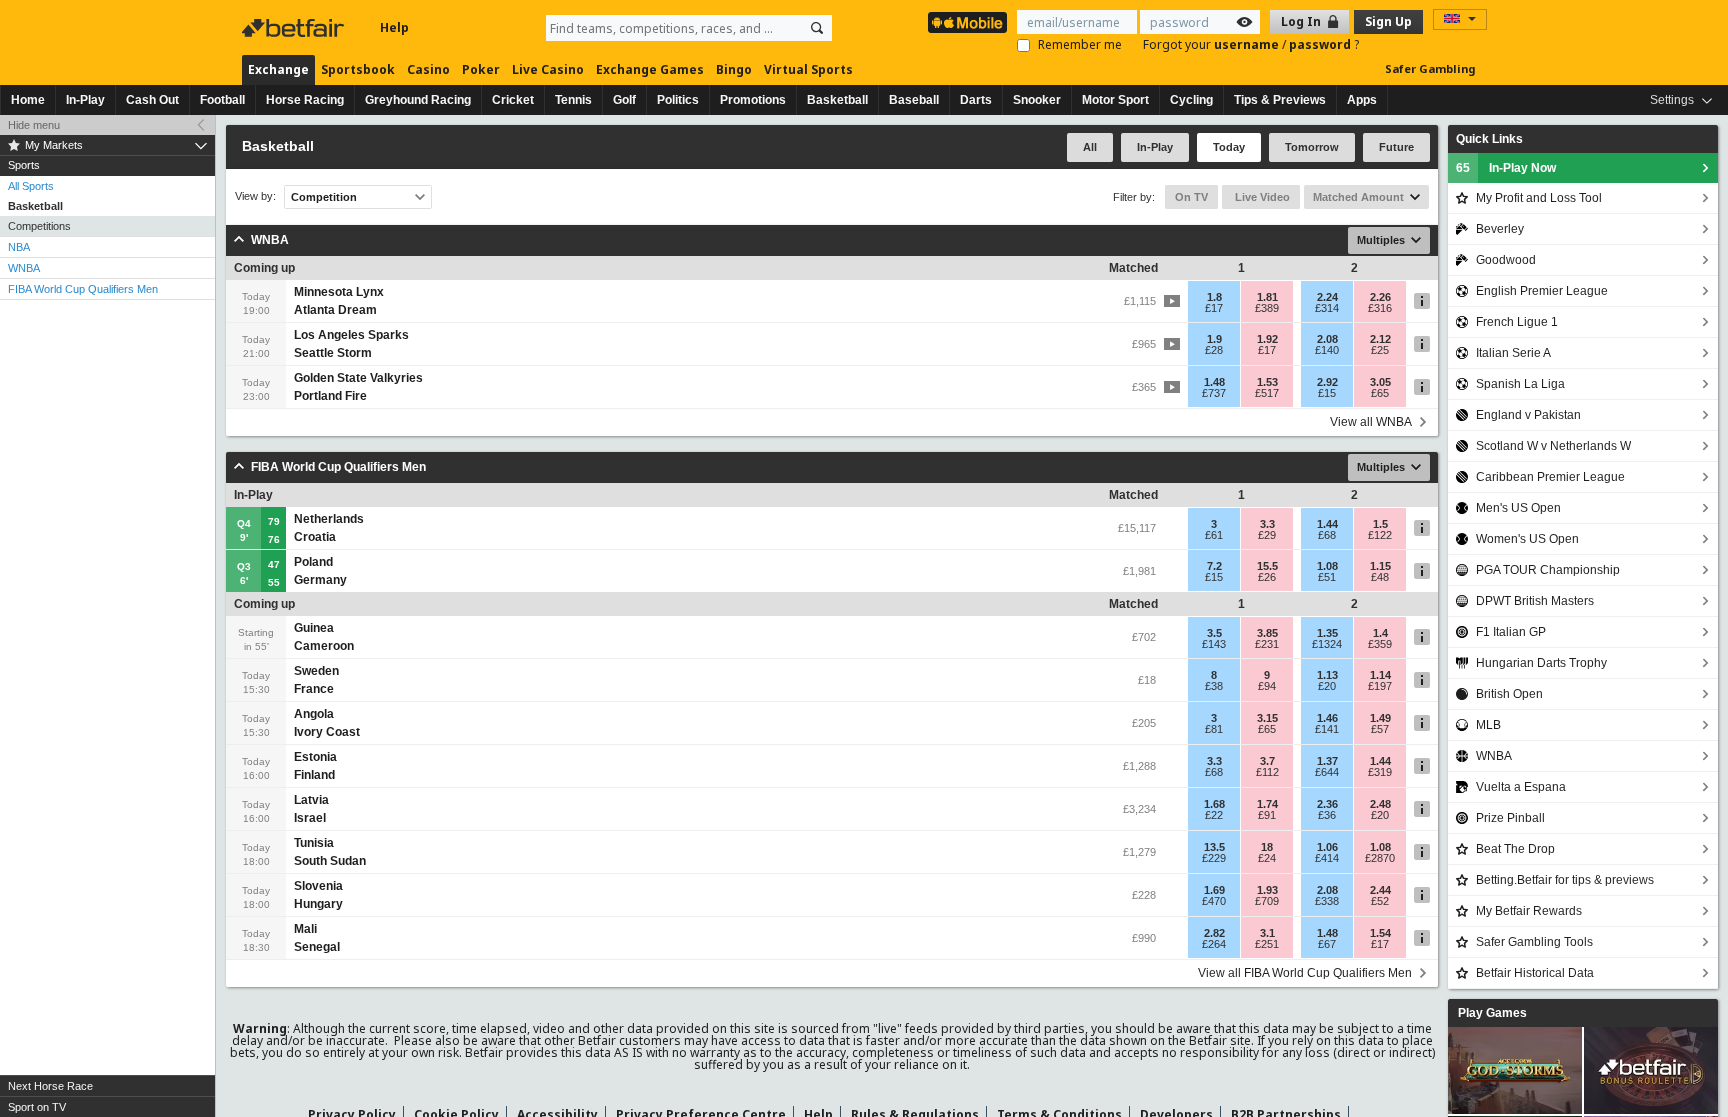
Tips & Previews (1280, 100)
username (1248, 44)
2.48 (1380, 804)
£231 (1267, 644)
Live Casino (548, 69)
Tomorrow (1312, 147)
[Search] (817, 28)
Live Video (1261, 197)
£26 (1267, 577)
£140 (1327, 350)
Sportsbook (358, 69)
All (1090, 147)
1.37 (1327, 761)
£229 (1214, 858)
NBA (19, 247)
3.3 (1267, 524)
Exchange (278, 69)
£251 (1267, 944)
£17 (1214, 308)
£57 (1380, 729)
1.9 (1214, 339)
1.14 (1380, 675)
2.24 (1327, 297)
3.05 (1380, 382)
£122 (1380, 535)
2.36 (1327, 804)
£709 (1267, 901)
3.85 (1267, 633)
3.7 (1267, 761)
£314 (1327, 308)
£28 (1214, 350)
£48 (1380, 577)
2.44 (1380, 890)
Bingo (734, 69)
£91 (1267, 815)
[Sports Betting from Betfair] (967, 22)
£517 (1267, 393)
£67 (1327, 944)
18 (1267, 847)
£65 (1380, 393)
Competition (324, 197)
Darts (976, 100)
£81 (1214, 729)
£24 (1267, 858)
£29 (1267, 535)
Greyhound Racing (418, 100)
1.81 (1267, 297)
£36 (1327, 815)
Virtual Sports (808, 69)
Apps (1362, 100)
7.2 (1214, 566)
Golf (624, 100)
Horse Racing (305, 100)
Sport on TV (37, 1107)
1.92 (1267, 339)
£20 (1327, 686)
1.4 (1380, 633)
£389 (1267, 308)
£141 (1327, 729)
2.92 (1327, 382)
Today (1229, 147)
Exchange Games (650, 69)
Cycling (1191, 100)
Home (28, 100)
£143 (1214, 644)
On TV (1191, 197)
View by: (255, 196)
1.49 (1380, 718)
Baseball (914, 100)
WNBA (24, 268)
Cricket (513, 100)
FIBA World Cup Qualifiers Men (83, 289)
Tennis (573, 100)
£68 (1327, 535)
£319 (1380, 772)
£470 (1214, 901)
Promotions (753, 100)
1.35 (1327, 633)
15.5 (1267, 566)
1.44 (1327, 524)
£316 (1380, 308)
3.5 (1214, 633)
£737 (1214, 393)
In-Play (85, 100)
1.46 (1327, 718)
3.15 (1267, 718)
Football (222, 100)
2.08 (1327, 339)
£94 (1267, 686)
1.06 (1327, 847)
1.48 (1214, 382)
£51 (1327, 577)
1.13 (1327, 675)
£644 (1327, 772)
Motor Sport (1115, 100)
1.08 (1327, 566)
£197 (1380, 686)
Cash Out (152, 100)
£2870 (1380, 858)
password (1321, 44)
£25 (1380, 350)
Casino (428, 69)
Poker (481, 69)
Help (394, 27)
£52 (1380, 901)
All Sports (31, 186)
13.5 (1214, 847)
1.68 (1214, 804)
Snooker (1037, 100)
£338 (1327, 901)
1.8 (1214, 297)
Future (1396, 147)
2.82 (1214, 933)
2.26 (1380, 297)
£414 (1327, 858)
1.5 (1380, 524)
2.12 (1380, 339)
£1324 (1327, 644)
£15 (1327, 393)
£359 (1380, 644)
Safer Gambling (1430, 68)
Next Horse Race (50, 1086)
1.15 (1380, 566)
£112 (1267, 772)
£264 (1214, 944)
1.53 (1267, 382)
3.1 (1267, 933)
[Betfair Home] (295, 28)
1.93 (1267, 890)
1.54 (1380, 933)
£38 (1214, 686)
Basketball (837, 100)
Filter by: (1134, 197)
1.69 (1214, 890)
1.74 (1267, 804)
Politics (678, 100)
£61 (1214, 535)
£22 (1214, 815)
